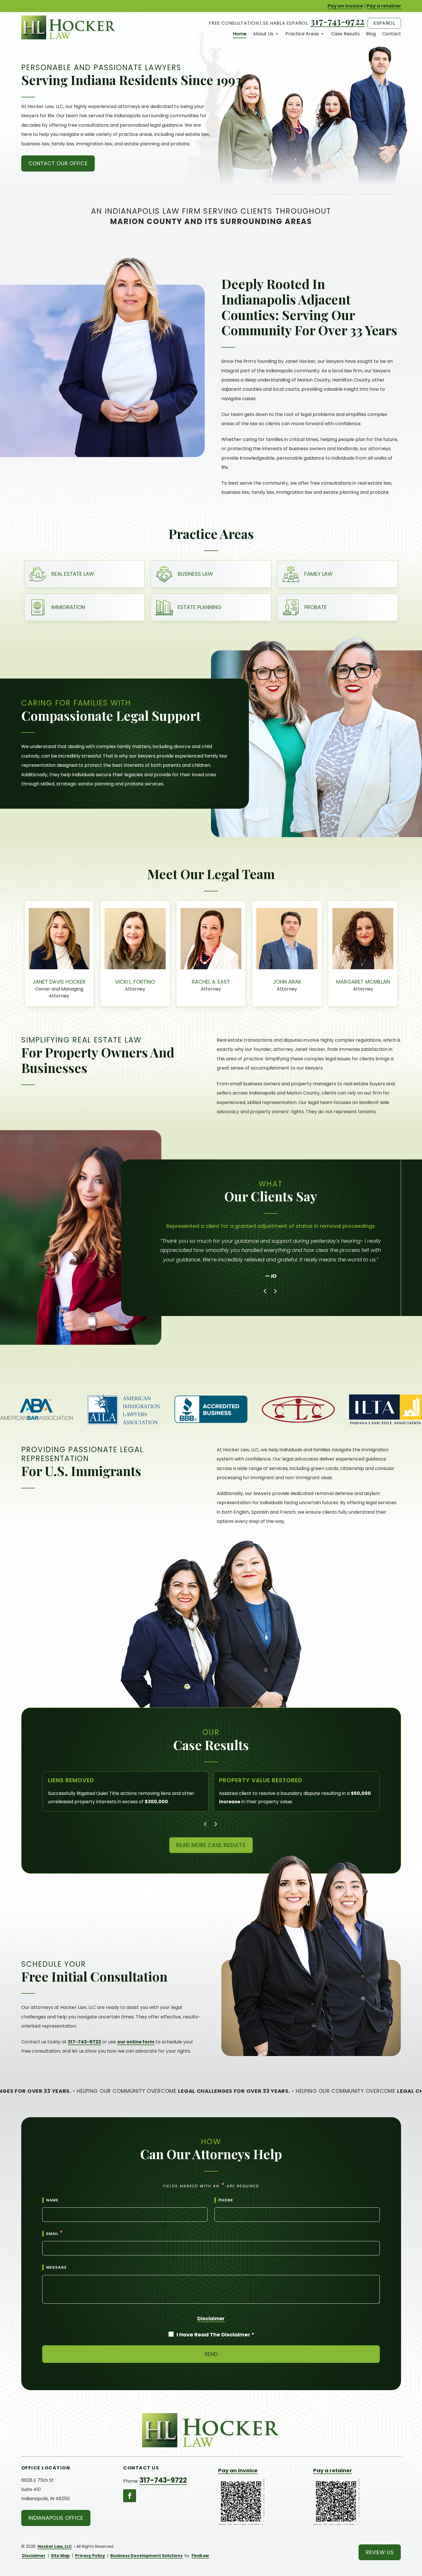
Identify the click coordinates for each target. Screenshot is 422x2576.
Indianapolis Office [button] (56, 2518)
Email (55, 2234)
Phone (226, 2200)
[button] (266, 1291)
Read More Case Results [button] (211, 1845)
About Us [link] (263, 34)
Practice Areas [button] (302, 34)
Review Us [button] (380, 2552)
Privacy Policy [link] (90, 2556)
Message (56, 2267)
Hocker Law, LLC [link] (55, 2546)
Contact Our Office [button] (58, 163)
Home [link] (240, 34)
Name (52, 2200)
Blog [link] (371, 34)
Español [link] (384, 23)
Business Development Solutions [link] (146, 2556)
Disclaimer (211, 2319)
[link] (69, 27)
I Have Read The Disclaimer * (215, 2335)
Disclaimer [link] (34, 2556)
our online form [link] (136, 2042)
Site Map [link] (60, 2556)
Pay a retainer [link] (384, 6)
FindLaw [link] (200, 2556)
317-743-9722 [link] (338, 21)
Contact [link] (392, 34)
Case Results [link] (345, 34)
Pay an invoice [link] (345, 6)
